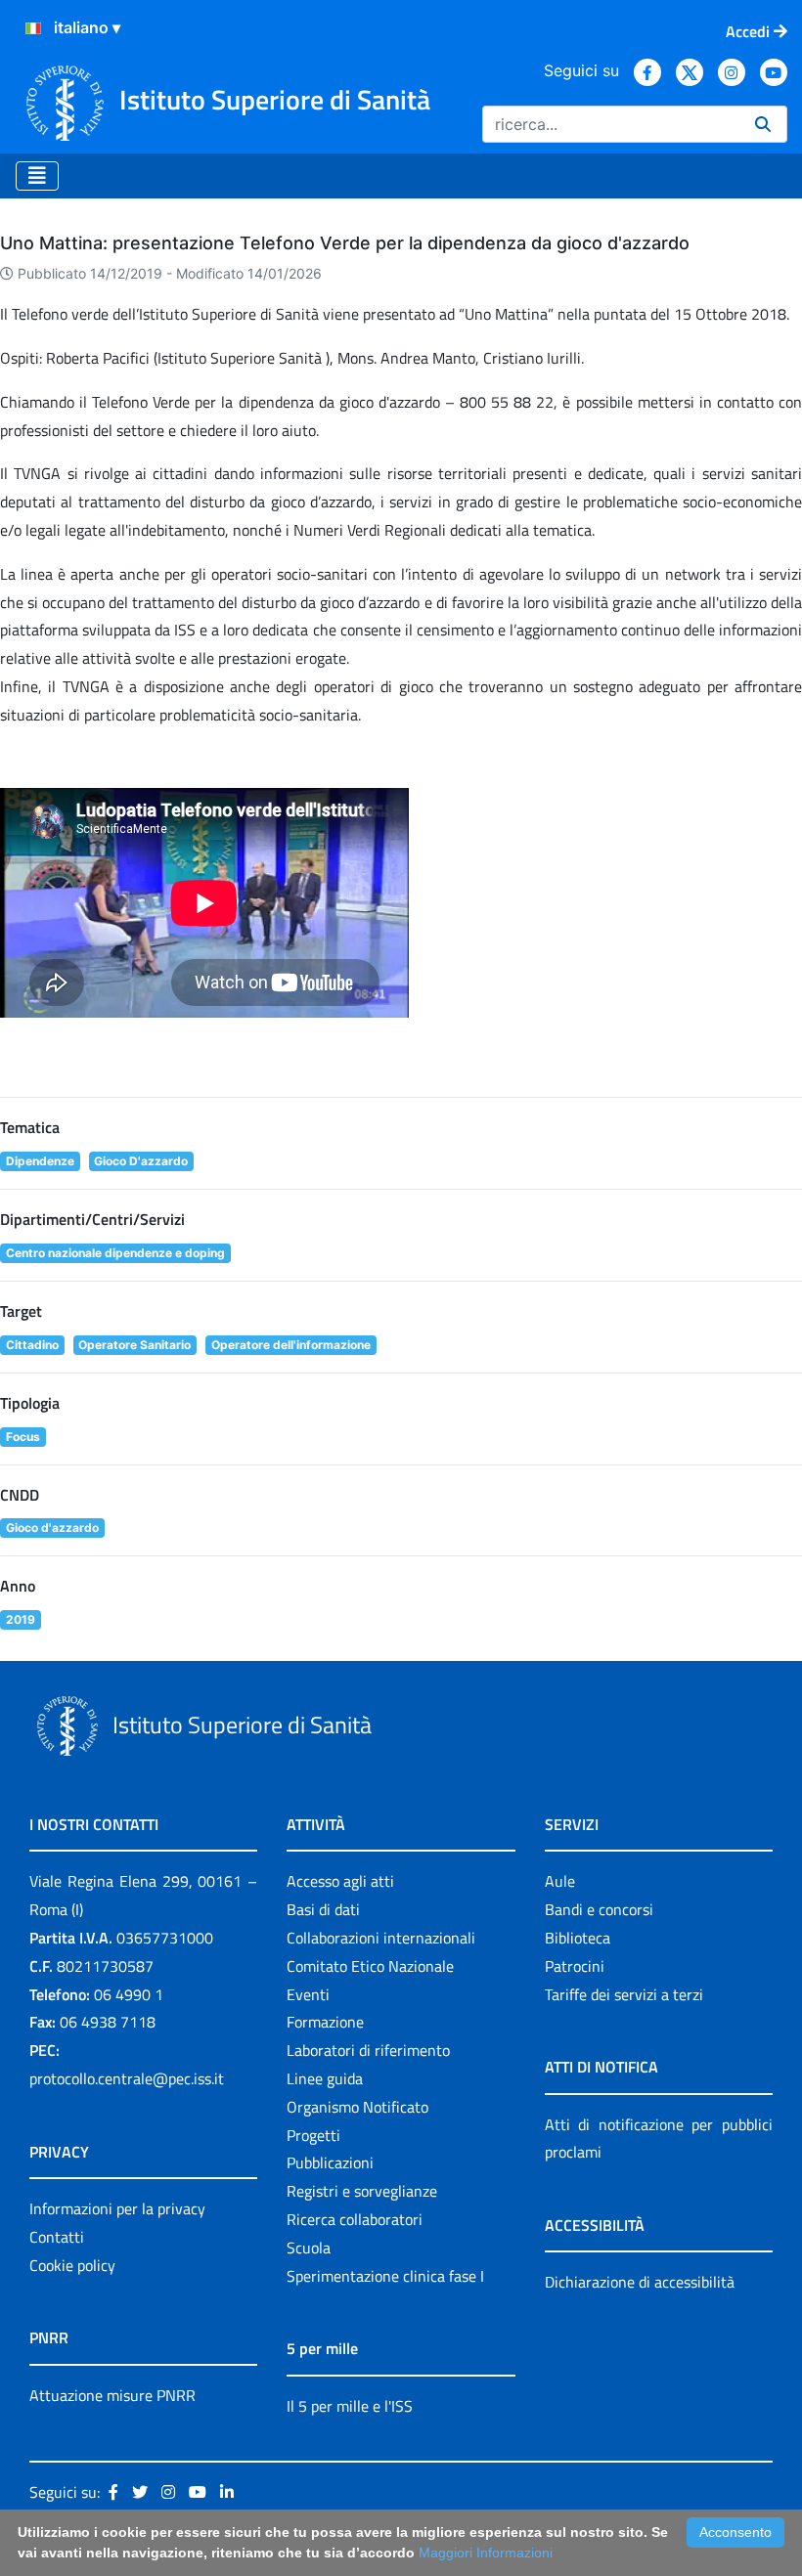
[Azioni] (33, 28)
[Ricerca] (763, 124)
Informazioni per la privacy (117, 2208)
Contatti (57, 2237)
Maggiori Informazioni (486, 2553)
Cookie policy (72, 2265)
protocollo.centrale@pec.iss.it (127, 2078)
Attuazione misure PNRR (112, 2395)
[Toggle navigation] (37, 176)
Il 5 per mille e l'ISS (350, 2406)
